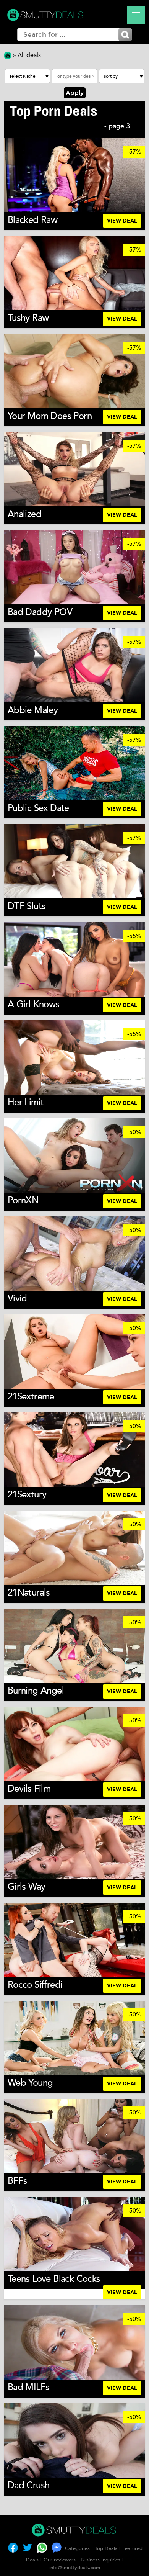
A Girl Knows (34, 1004)
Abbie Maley (33, 710)
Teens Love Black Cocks (54, 2279)
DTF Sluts (27, 906)
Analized (24, 514)
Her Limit (26, 1102)
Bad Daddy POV (40, 612)
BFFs (18, 2181)
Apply (75, 93)
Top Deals (106, 2548)
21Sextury (27, 1495)
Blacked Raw (32, 220)
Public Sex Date (38, 808)
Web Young (30, 2083)
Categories (77, 2548)
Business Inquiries (100, 2560)
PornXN (23, 1200)
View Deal (122, 221)
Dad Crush (29, 2485)
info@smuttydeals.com (75, 2568)
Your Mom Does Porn (50, 416)
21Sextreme (31, 1397)
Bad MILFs (29, 2387)
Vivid (17, 1299)
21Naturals (29, 1593)
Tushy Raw (28, 318)
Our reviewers (60, 2560)
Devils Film (29, 1789)
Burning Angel (36, 1691)
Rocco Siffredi (35, 1985)
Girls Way (27, 1887)
